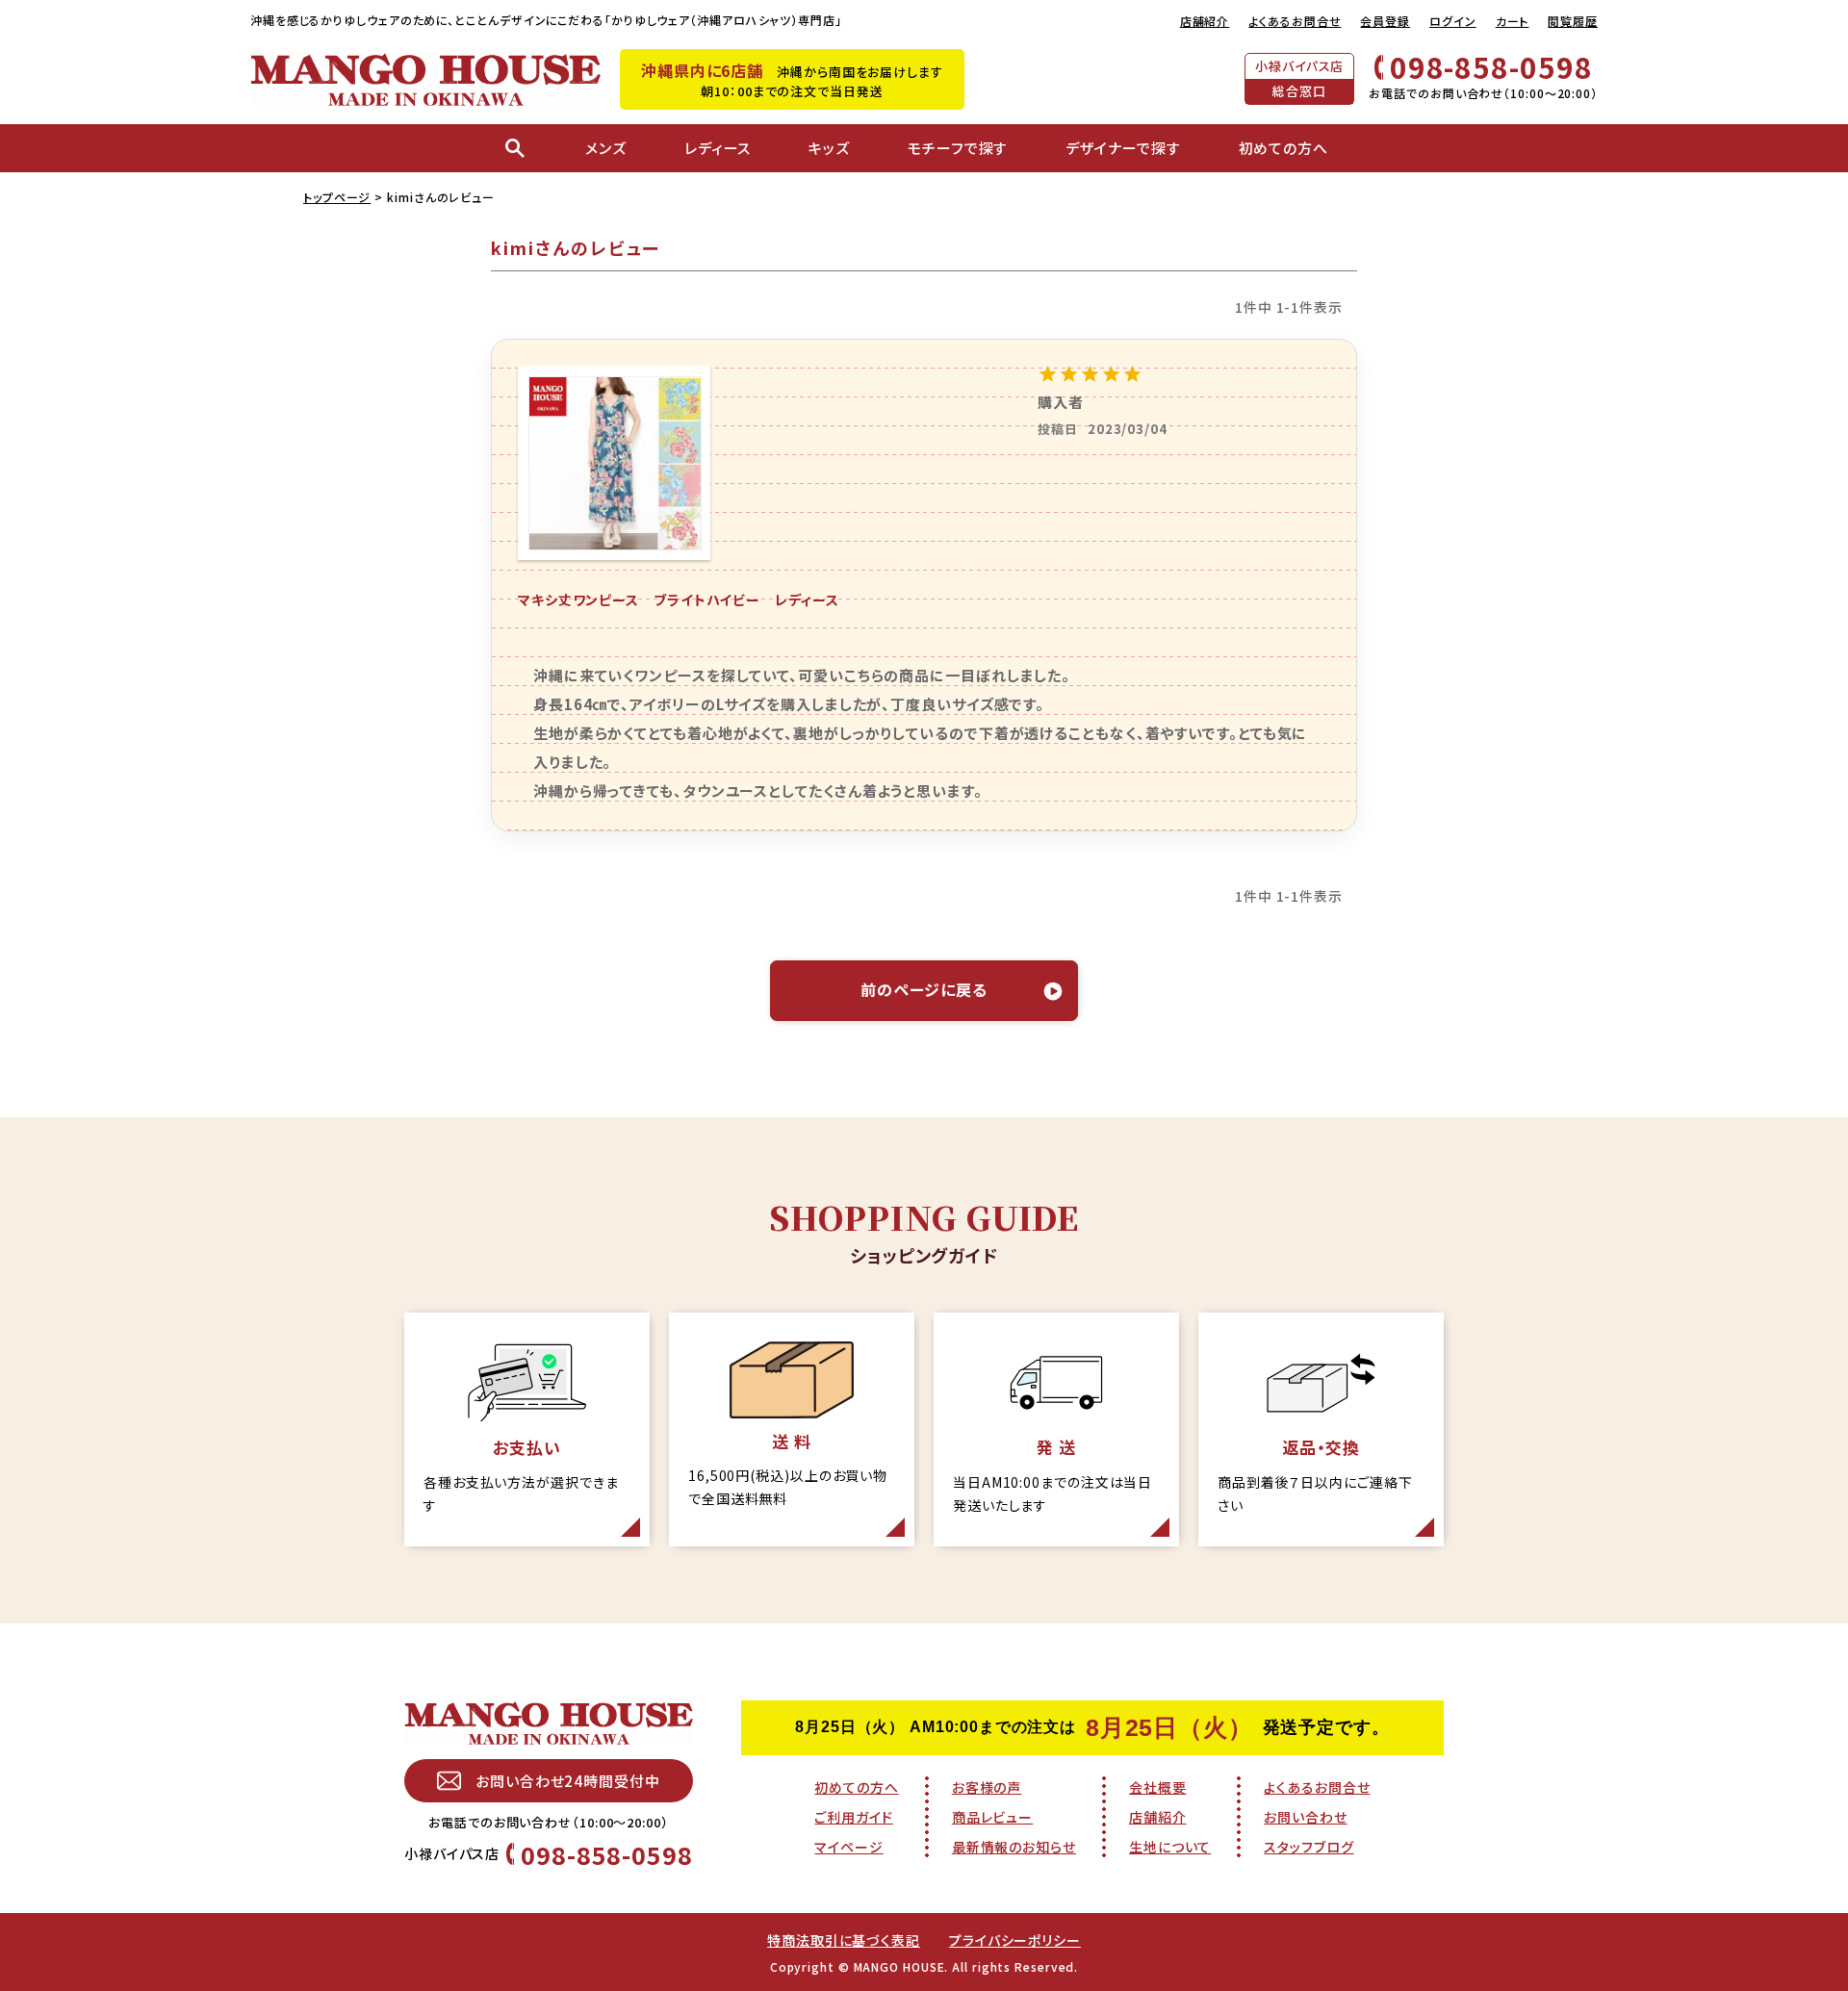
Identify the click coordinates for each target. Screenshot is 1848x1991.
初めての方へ (856, 1787)
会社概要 (1158, 1787)
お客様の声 (987, 1787)
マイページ (849, 1847)
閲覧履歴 (1573, 21)
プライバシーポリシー (1015, 1940)
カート (1513, 21)
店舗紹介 (1205, 21)
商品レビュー (992, 1817)
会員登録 (1385, 21)
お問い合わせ (1305, 1817)
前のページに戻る (924, 989)
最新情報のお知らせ (1014, 1847)
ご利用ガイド (853, 1817)
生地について (1170, 1847)
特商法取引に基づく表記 (844, 1940)
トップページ (337, 197)
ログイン (1453, 21)
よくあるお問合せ (1295, 21)
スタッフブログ (1309, 1847)
